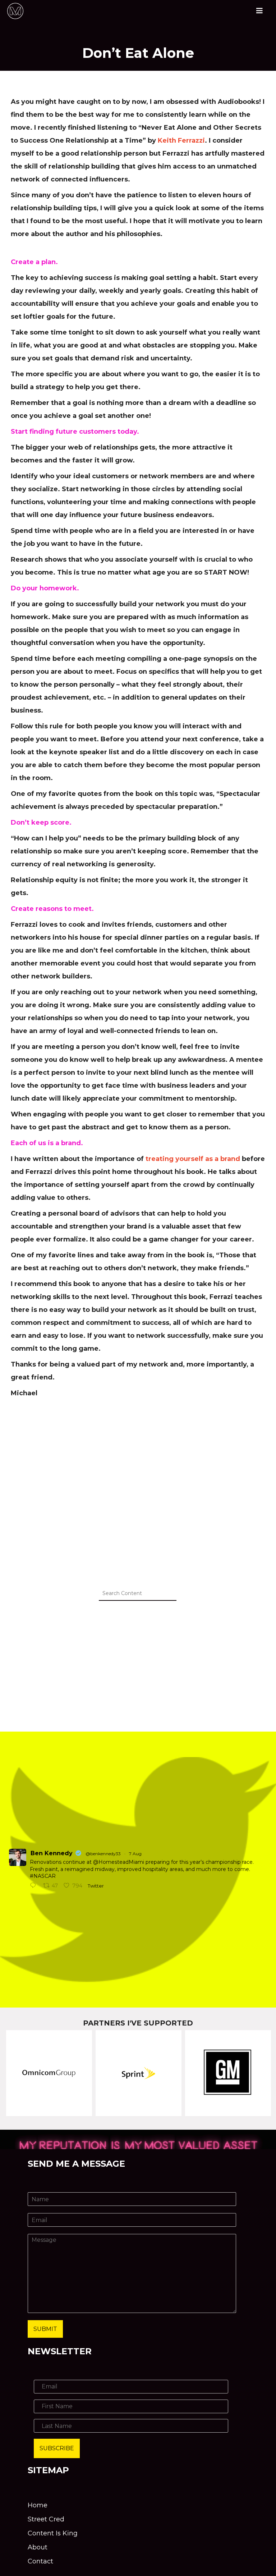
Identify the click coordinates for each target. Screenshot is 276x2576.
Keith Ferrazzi (181, 140)
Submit (45, 2329)
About (38, 2547)
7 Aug (135, 1854)
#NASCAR (43, 1876)
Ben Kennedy (52, 1853)
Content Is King (53, 2533)
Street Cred (46, 2519)
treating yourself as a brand (193, 1159)
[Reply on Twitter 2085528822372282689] (35, 1886)
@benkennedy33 (103, 1854)
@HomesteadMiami (119, 1862)
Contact (40, 2561)
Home (38, 2505)
